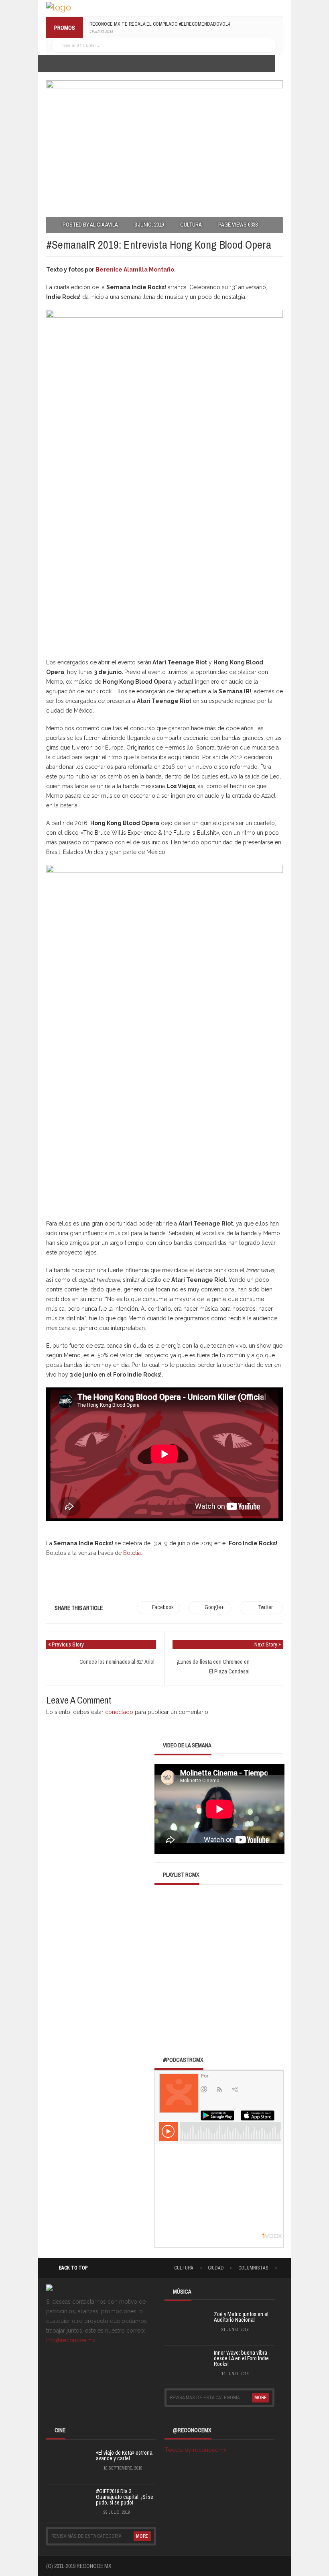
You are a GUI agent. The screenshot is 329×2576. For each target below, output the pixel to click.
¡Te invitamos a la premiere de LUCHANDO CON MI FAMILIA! (154, 24)
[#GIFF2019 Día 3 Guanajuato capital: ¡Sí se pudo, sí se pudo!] (66, 2502)
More (261, 2398)
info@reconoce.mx (71, 2340)
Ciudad (216, 2268)
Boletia (132, 1553)
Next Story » (268, 1644)
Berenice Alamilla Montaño (135, 270)
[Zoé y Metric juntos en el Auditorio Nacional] (185, 2325)
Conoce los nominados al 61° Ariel (117, 1662)
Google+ (214, 1607)
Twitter (265, 1607)
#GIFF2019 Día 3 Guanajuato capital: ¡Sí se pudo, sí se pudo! (125, 2497)
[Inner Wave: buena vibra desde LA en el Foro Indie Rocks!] (185, 2364)
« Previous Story (66, 1644)
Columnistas (253, 2268)
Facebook (163, 1607)
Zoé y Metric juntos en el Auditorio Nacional (241, 2317)
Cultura (191, 225)
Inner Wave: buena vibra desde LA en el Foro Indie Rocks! (241, 2358)
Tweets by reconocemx (195, 2450)
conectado (119, 1712)
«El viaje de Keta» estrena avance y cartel (124, 2455)
